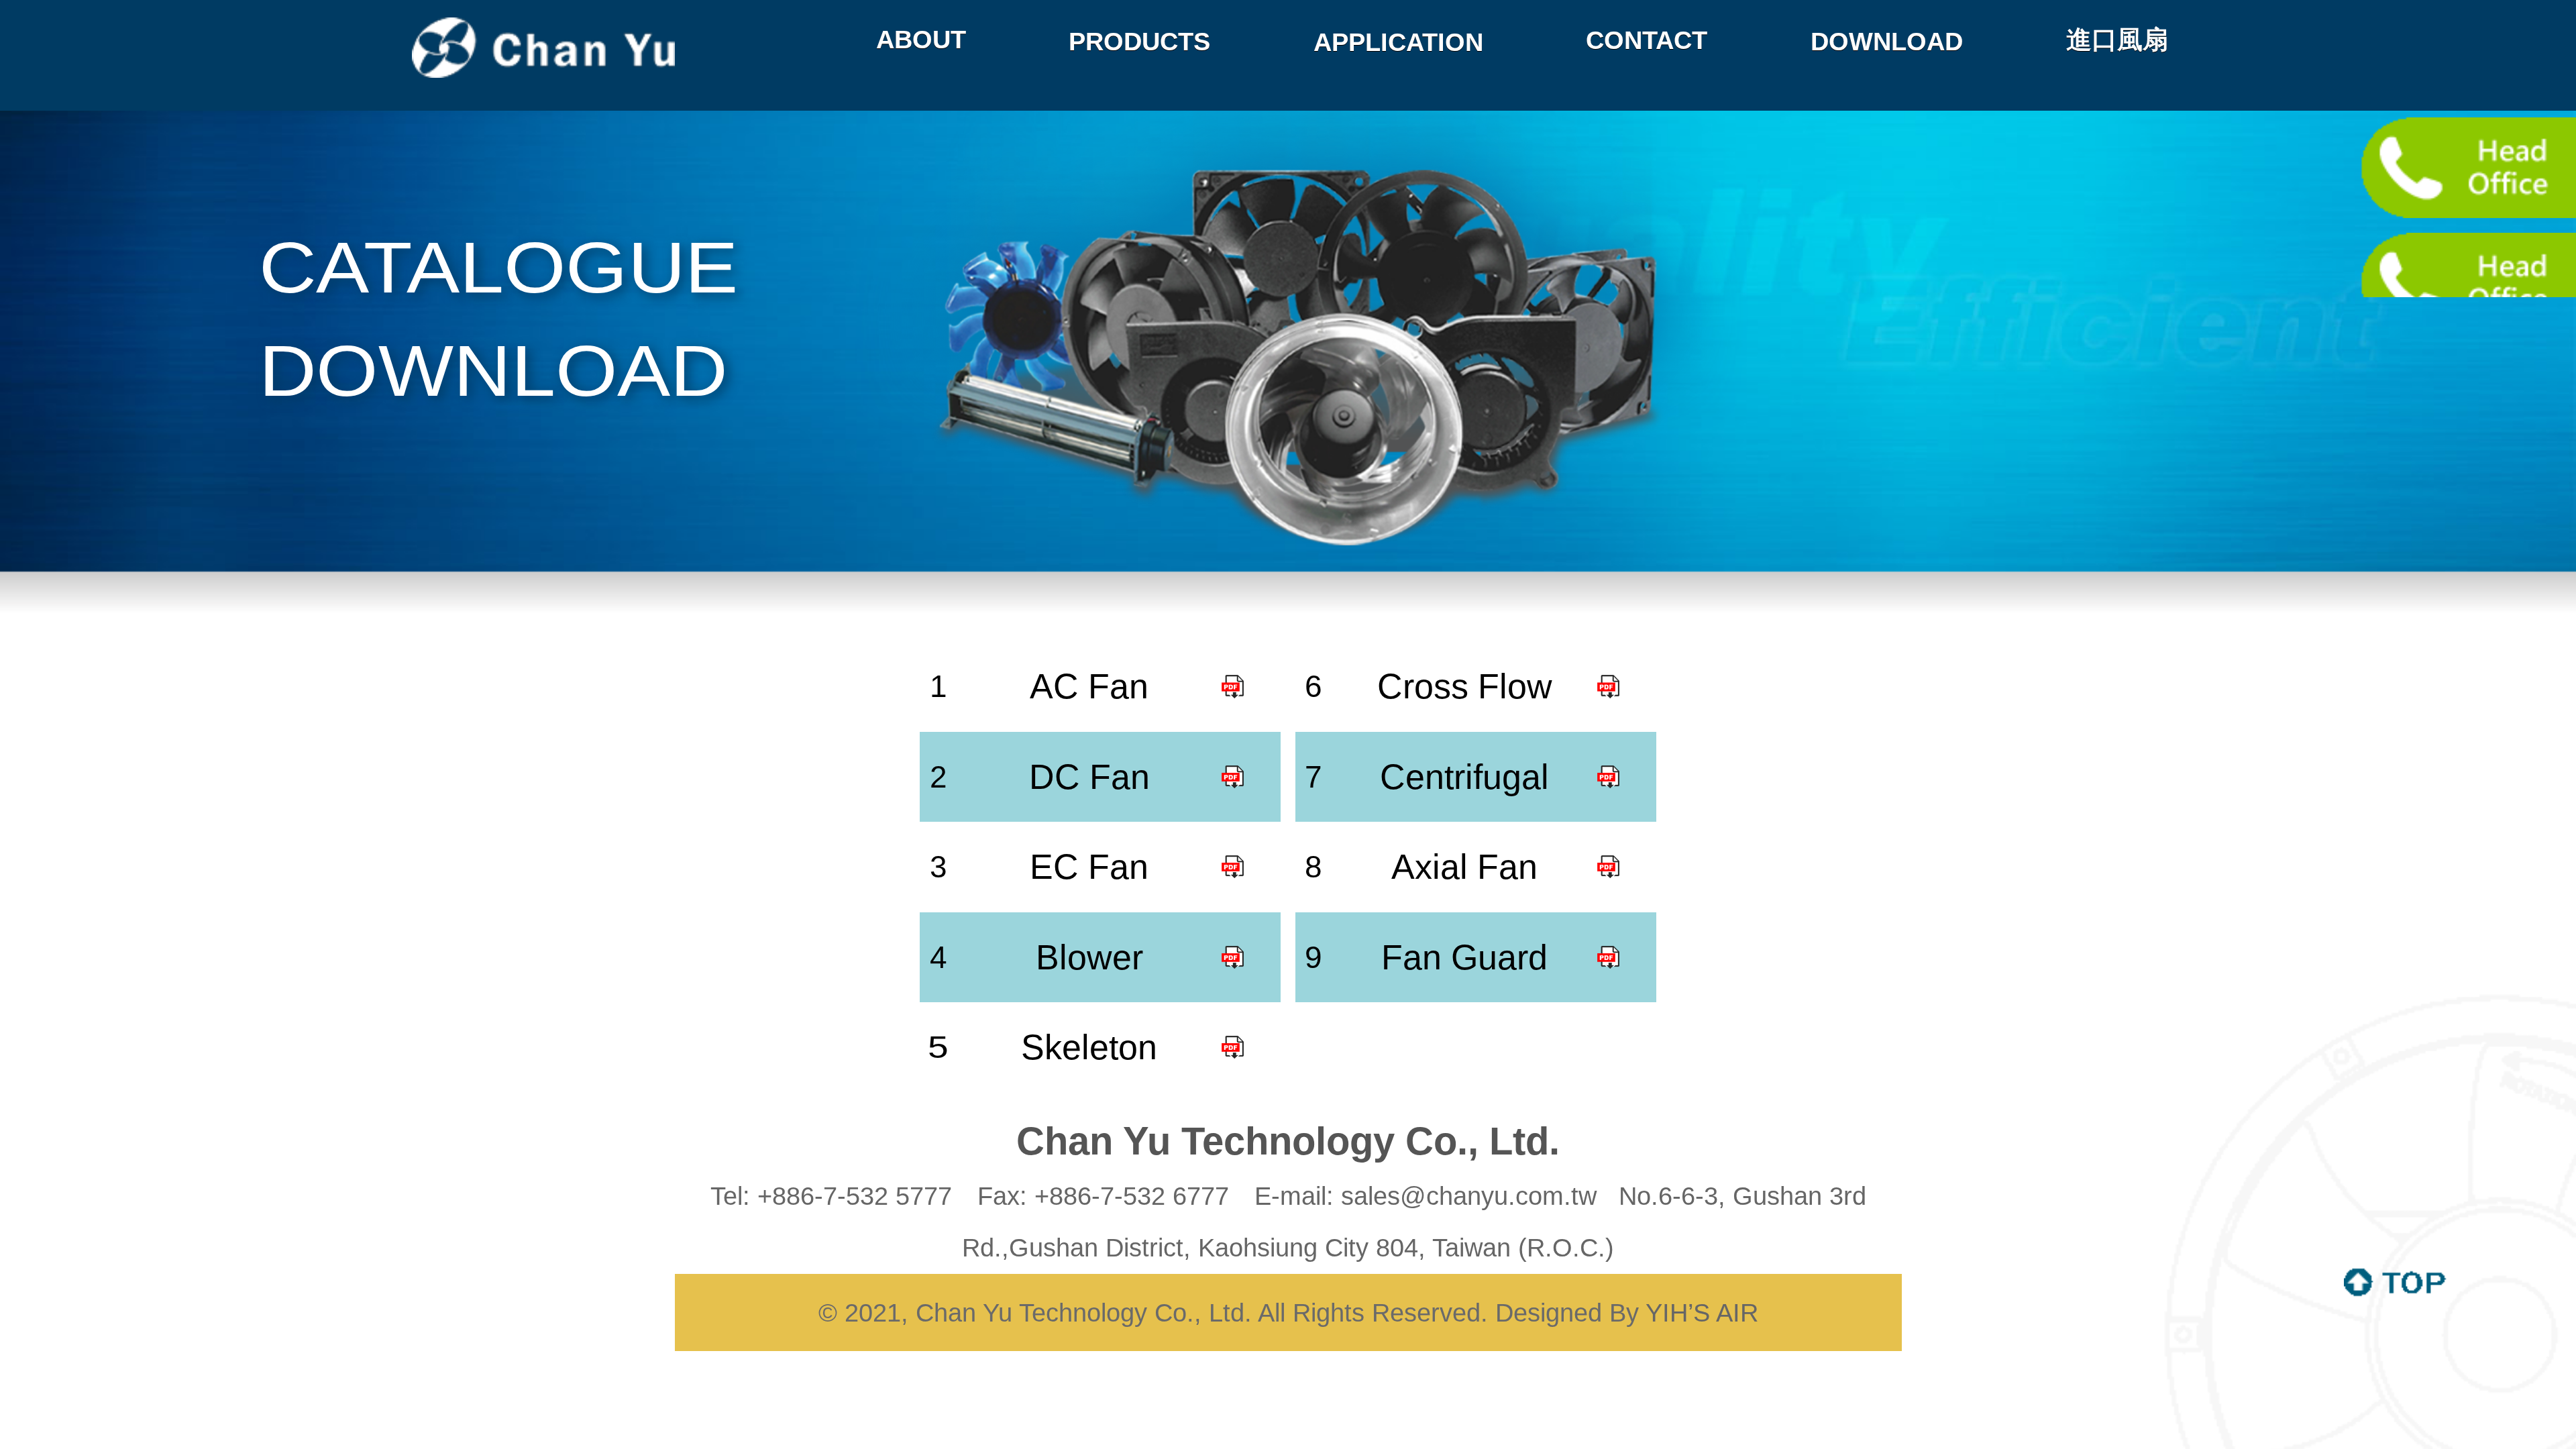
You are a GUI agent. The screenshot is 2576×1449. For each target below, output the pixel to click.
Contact (1647, 40)
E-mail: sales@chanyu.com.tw (1429, 1196)
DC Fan (1089, 777)
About (921, 39)
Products (1139, 41)
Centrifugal (1464, 777)
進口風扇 (2117, 39)
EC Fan (1089, 867)
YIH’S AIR (1702, 1312)
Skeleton (1089, 1047)
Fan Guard (1464, 957)
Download (1887, 41)
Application (1398, 42)
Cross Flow (1465, 686)
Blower (1089, 957)
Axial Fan (1464, 867)
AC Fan (1089, 686)
